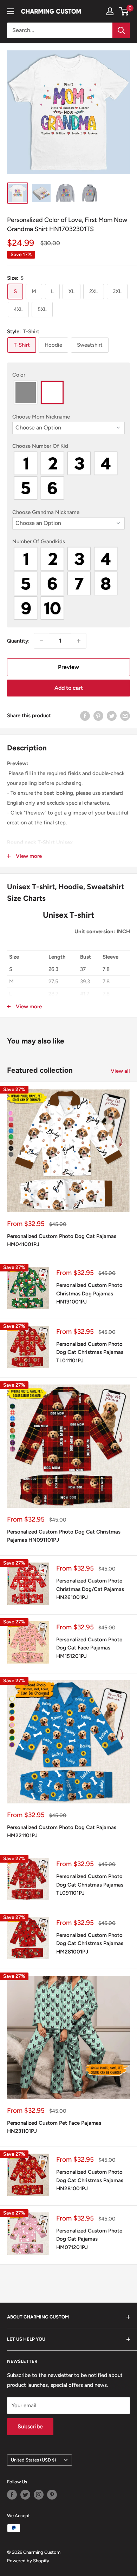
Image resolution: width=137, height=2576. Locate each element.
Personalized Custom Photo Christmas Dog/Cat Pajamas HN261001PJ (90, 1589)
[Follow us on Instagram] (39, 2495)
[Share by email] (125, 716)
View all (120, 1071)
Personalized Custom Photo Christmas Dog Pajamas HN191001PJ (89, 1293)
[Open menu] (11, 11)
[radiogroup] (68, 392)
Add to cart (69, 688)
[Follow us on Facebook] (12, 2495)
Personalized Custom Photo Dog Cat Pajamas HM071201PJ (89, 2239)
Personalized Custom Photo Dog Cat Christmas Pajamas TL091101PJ (90, 1885)
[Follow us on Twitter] (25, 2495)
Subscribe (30, 2426)
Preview (68, 667)
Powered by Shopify (28, 2561)
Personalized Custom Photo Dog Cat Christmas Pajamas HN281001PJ (90, 2180)
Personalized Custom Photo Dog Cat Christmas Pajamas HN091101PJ (64, 1536)
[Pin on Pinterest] (98, 716)
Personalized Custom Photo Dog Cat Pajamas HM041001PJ (62, 1240)
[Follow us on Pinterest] (52, 2495)
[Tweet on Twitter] (112, 716)
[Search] (121, 30)
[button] (68, 375)
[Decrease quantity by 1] (41, 641)
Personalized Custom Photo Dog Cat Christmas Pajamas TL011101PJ (90, 1352)
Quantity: (18, 641)
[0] (124, 11)
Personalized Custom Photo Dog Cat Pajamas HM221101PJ (62, 1831)
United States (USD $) (34, 2460)
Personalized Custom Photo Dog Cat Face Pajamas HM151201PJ (89, 1648)
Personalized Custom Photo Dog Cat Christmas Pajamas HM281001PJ (90, 1943)
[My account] (110, 11)
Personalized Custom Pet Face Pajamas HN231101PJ (54, 2127)
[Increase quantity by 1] (79, 641)
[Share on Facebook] (85, 716)
